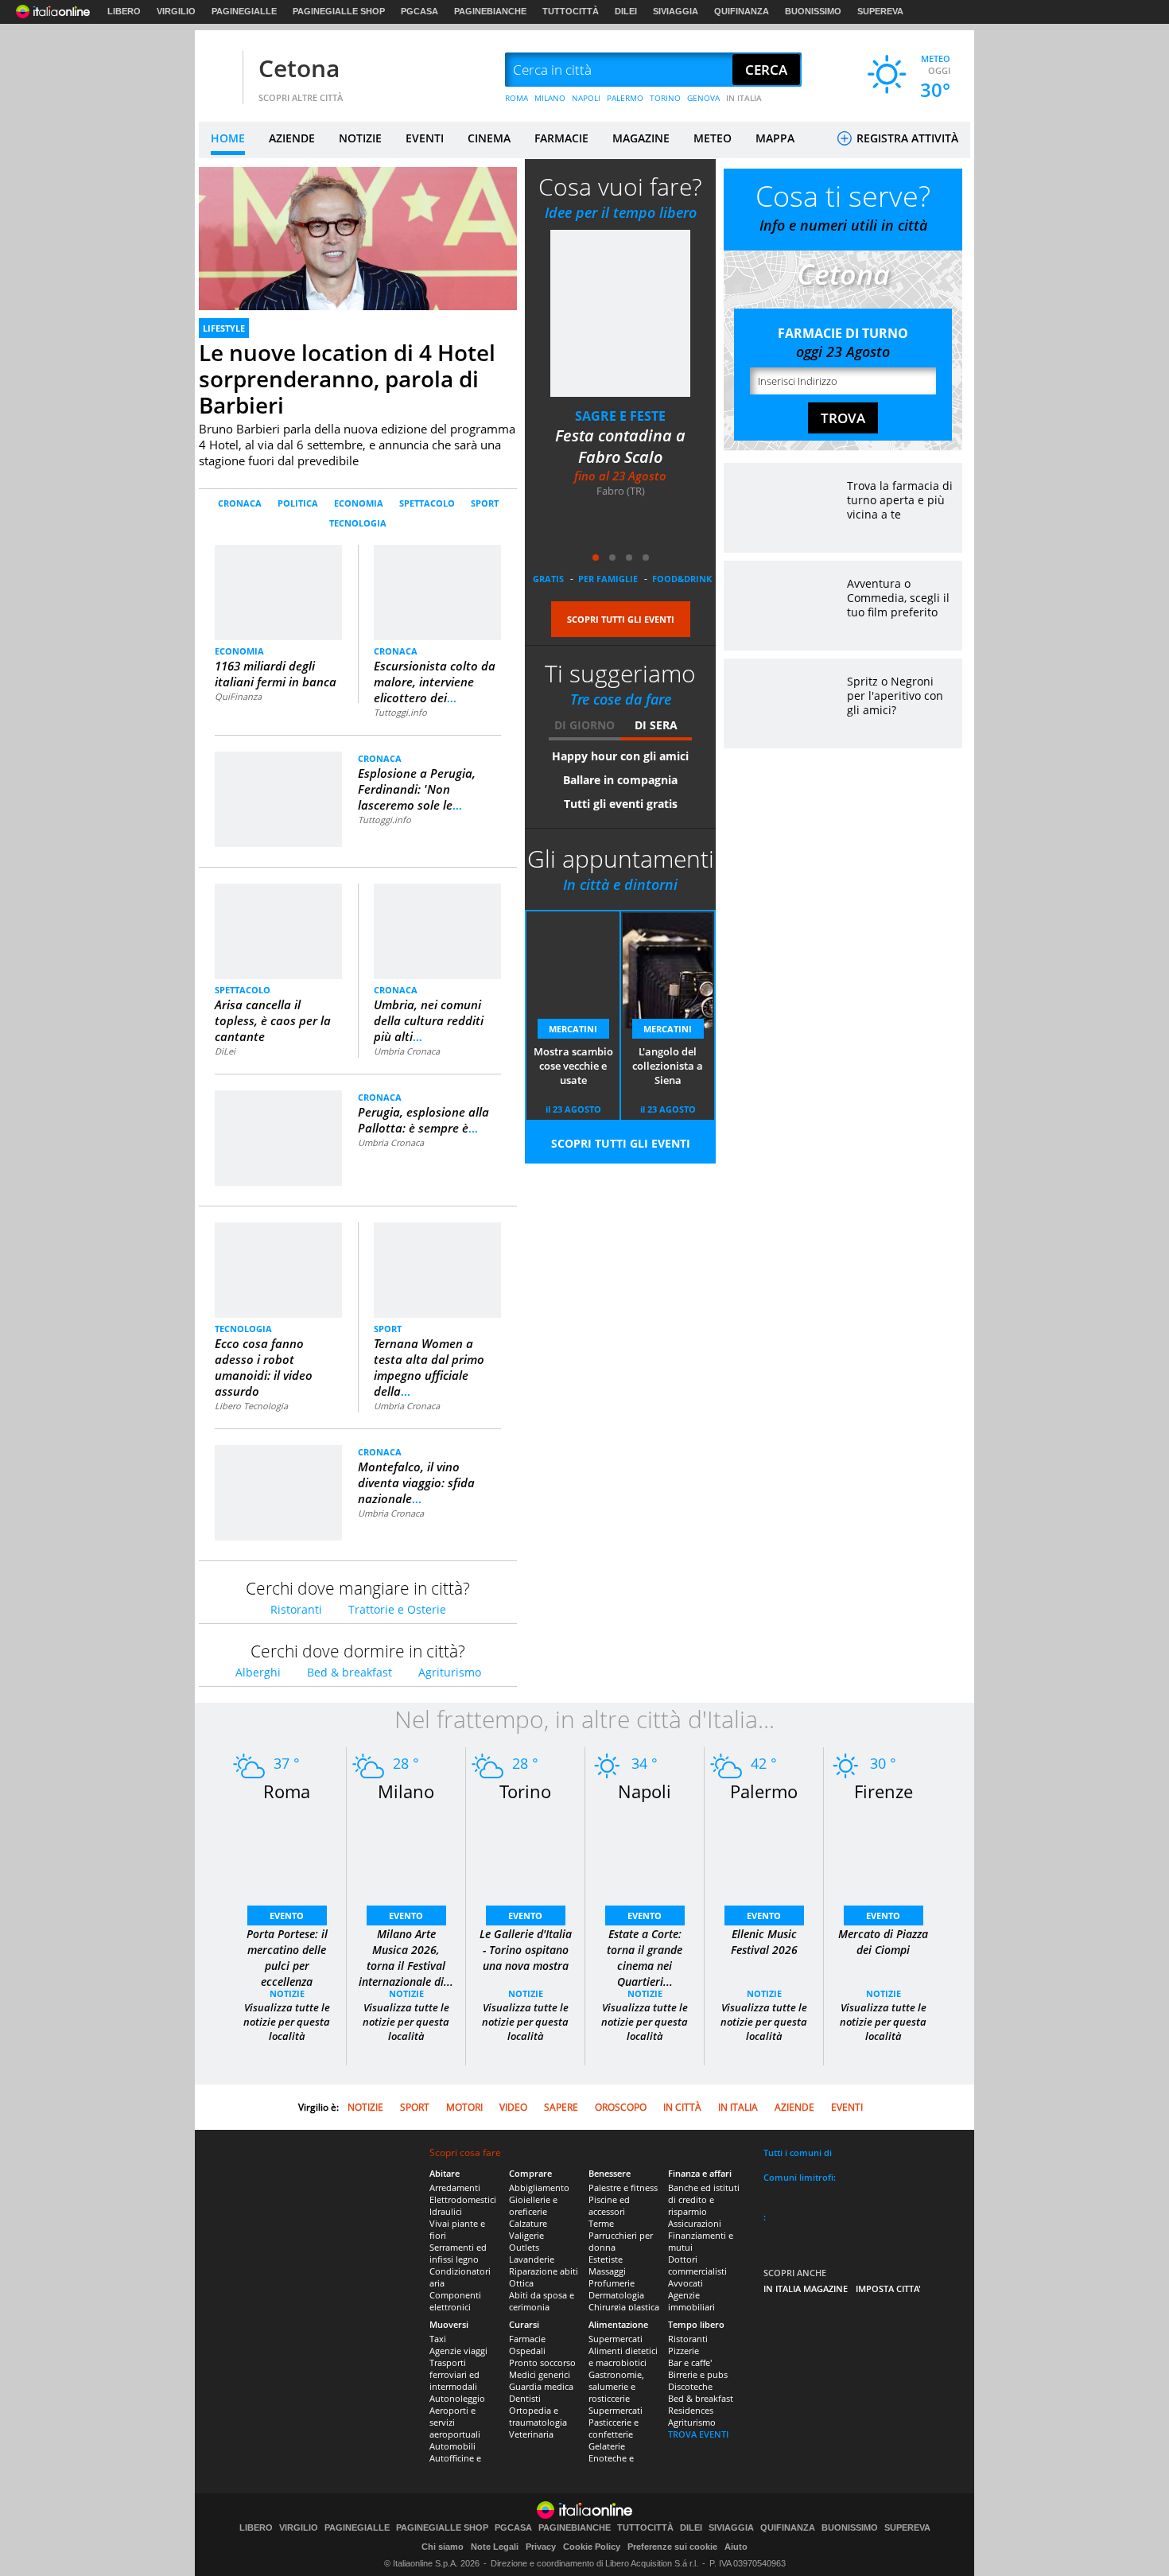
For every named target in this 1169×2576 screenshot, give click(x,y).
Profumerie (612, 2283)
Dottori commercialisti (697, 2265)
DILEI (626, 11)
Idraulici (446, 2211)
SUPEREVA (880, 11)
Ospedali (527, 2351)
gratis (548, 579)
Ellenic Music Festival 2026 (764, 1942)
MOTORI (464, 2107)
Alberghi (258, 1672)
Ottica (521, 2283)
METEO (713, 138)
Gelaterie (607, 2446)
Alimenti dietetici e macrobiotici (623, 2356)
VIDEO (513, 2107)
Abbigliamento (539, 2187)
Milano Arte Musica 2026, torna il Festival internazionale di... (406, 1958)
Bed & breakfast (350, 1672)
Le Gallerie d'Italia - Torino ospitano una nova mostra (526, 1950)
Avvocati (685, 2283)
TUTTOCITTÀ (571, 11)
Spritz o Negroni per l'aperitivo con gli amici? (895, 695)
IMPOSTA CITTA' (888, 2288)
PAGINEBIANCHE (490, 11)
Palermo (764, 1791)
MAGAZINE (641, 138)
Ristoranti (296, 1609)
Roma (287, 1791)
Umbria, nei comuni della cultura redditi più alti (429, 1020)
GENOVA (703, 98)
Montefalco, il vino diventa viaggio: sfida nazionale (416, 1482)
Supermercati (616, 2339)
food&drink (682, 579)
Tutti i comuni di (798, 2152)
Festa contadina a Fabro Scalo (620, 446)
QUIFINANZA (742, 11)
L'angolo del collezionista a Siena (668, 1066)
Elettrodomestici (463, 2199)
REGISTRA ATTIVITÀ (906, 138)
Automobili (452, 2446)
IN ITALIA (744, 98)
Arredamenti (455, 2187)
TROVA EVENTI (698, 2434)
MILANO (550, 98)
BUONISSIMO (813, 11)
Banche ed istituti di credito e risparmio (704, 2199)
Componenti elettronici (455, 2301)
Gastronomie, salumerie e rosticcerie (616, 2386)
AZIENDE (292, 138)
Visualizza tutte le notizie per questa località (287, 2022)
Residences (691, 2410)
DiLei (225, 1051)
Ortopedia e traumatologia (538, 2416)
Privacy (541, 2547)
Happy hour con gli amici (620, 756)
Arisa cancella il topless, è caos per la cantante (273, 1020)
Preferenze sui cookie (672, 2547)
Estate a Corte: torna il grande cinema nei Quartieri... (645, 1958)
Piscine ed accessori (609, 2205)
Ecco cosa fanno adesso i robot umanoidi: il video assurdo (264, 1367)
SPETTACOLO (427, 503)
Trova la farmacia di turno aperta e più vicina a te (900, 500)
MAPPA (775, 138)
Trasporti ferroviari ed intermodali (454, 2374)
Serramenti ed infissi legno (458, 2253)
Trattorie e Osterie (397, 1609)
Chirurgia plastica (624, 2307)
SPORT (485, 503)
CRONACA (240, 503)
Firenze (884, 1791)
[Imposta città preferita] (219, 70)
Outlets (524, 2247)
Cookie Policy (592, 2547)
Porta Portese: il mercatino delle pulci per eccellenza (287, 1958)
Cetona (299, 68)
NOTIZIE (360, 138)
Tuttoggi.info (400, 712)
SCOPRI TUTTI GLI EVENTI (621, 619)
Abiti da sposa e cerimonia (542, 2301)
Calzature (528, 2223)
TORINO (665, 98)
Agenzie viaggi (458, 2351)
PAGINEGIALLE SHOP (339, 11)
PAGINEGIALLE (244, 11)
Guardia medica (541, 2386)
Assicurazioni (695, 2223)
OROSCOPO (621, 2107)
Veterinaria (531, 2434)
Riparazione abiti (544, 2271)
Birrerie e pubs (698, 2374)
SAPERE (561, 2107)
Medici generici (540, 2374)
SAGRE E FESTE (620, 416)
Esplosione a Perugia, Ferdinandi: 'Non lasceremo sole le (417, 789)
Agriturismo (450, 1672)
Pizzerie (684, 2351)
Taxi (438, 2339)
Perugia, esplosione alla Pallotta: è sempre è (423, 1120)
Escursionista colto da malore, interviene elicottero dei (435, 682)
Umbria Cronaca (407, 1051)
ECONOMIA (359, 503)
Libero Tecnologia (251, 1406)
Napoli (645, 1791)
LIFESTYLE (224, 328)
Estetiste (606, 2259)
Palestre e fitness (623, 2187)
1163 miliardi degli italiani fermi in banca (276, 674)
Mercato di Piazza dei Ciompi (883, 1942)
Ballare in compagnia (620, 780)
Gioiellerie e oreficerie (533, 2205)
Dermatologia (616, 2295)
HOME (228, 138)
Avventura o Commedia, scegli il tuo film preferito (898, 598)
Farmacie (527, 2339)
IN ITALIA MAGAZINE (806, 2288)
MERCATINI (573, 1029)
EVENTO (287, 1915)
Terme (601, 2223)
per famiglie (608, 579)
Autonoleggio (457, 2398)
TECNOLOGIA (358, 523)
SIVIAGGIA (676, 11)
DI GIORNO (584, 725)
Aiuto (736, 2547)
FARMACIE (561, 138)
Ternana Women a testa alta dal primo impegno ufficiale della (429, 1367)
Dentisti (525, 2398)
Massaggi (607, 2271)
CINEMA (489, 138)
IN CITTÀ (682, 2107)
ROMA (517, 98)
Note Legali (495, 2547)
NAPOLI (586, 98)
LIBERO (124, 11)
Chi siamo (443, 2547)
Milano (406, 1791)
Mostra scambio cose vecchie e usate (573, 1066)
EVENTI (425, 138)
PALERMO (625, 98)
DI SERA (656, 725)
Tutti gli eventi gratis (621, 804)
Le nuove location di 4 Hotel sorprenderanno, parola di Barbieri (347, 379)
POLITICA (298, 503)
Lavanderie (532, 2259)
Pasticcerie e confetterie (614, 2428)
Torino (525, 1791)
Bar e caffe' (690, 2362)
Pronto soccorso (542, 2362)
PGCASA (419, 11)
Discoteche (690, 2386)
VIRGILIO (176, 11)
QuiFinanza (238, 696)
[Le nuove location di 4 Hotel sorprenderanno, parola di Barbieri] (358, 256)
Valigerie (526, 2235)
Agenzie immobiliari (691, 2301)
